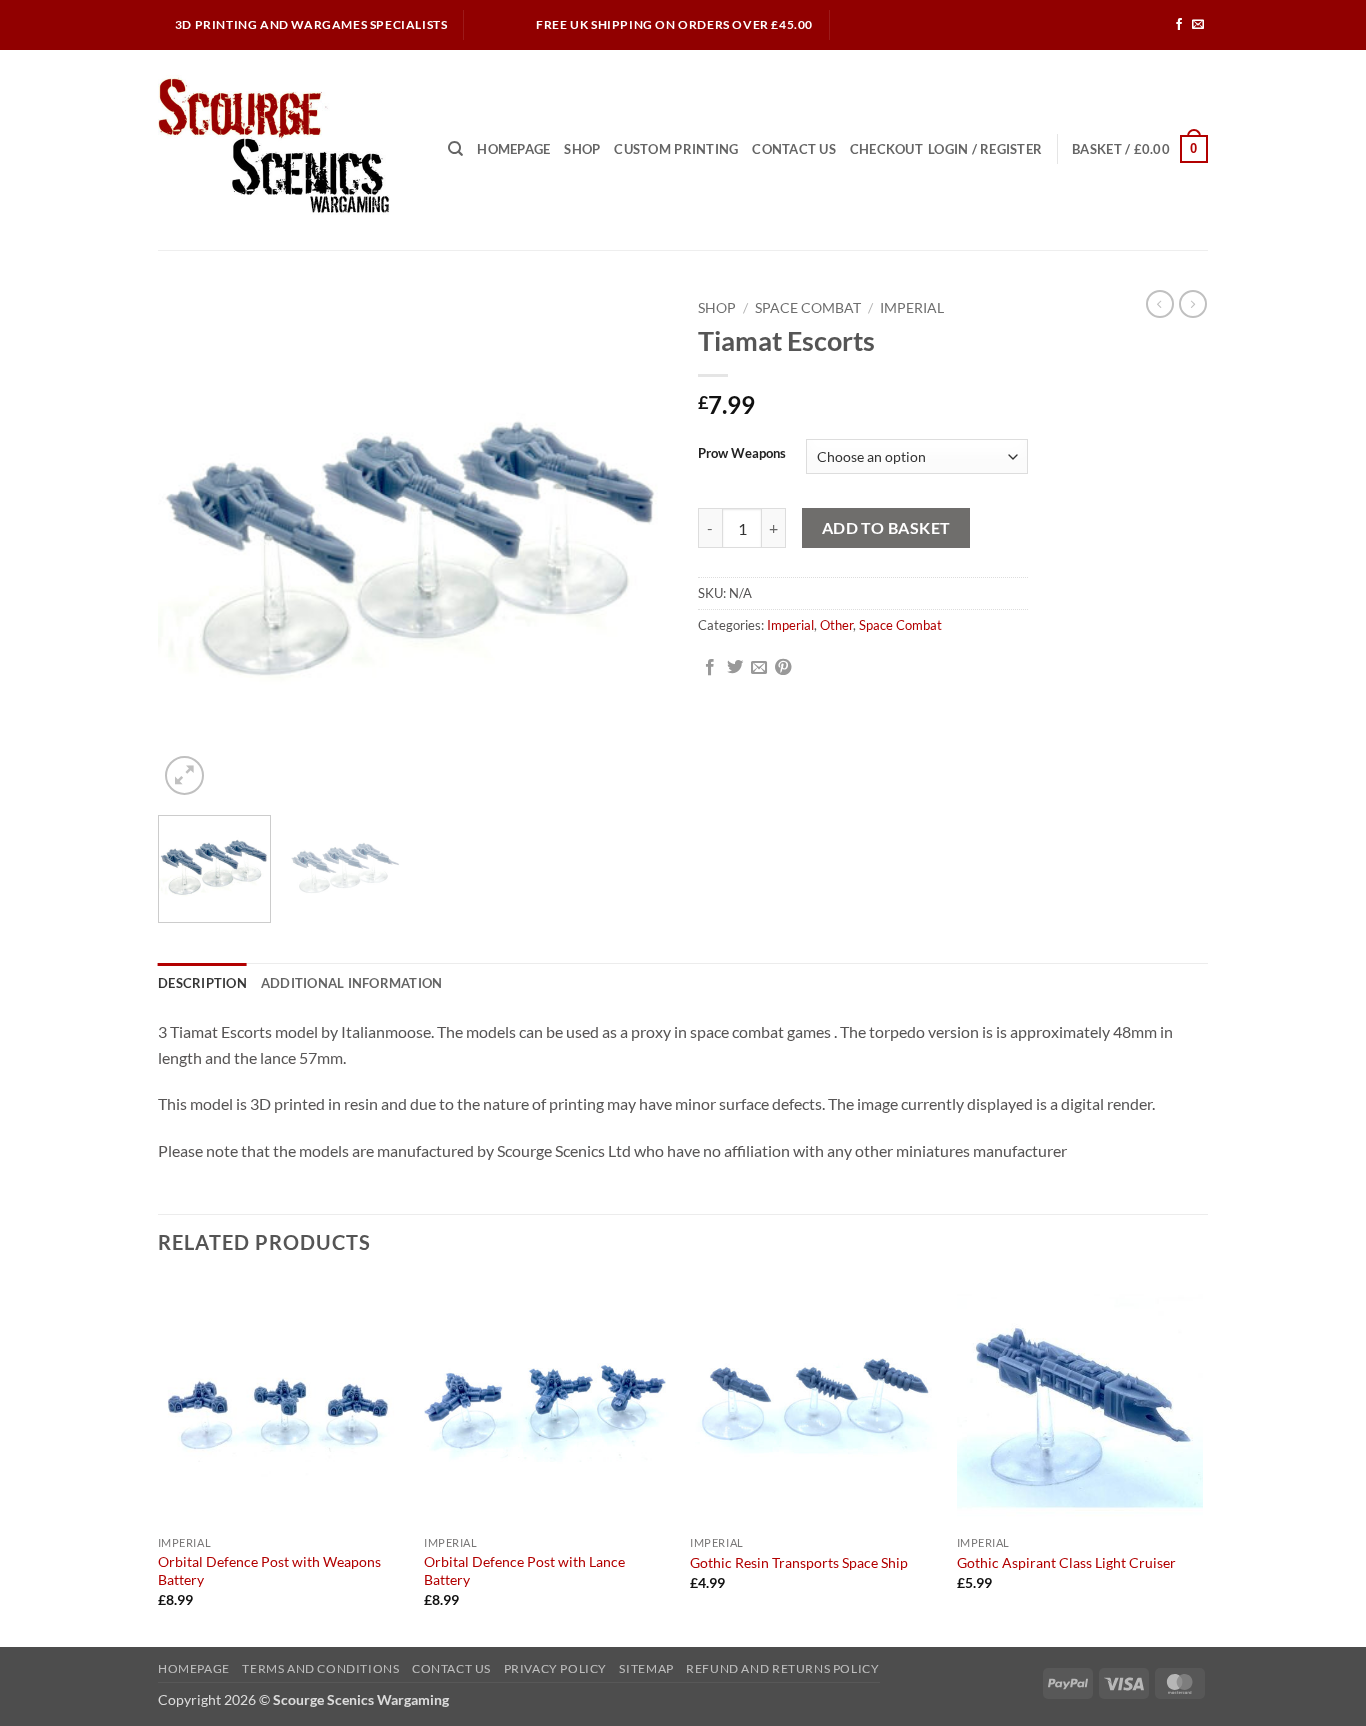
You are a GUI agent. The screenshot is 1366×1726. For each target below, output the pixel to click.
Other (836, 625)
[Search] (455, 149)
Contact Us (794, 149)
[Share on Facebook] (710, 668)
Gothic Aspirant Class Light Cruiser (1066, 1562)
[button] (985, 149)
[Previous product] (1193, 304)
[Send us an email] (1198, 25)
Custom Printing (676, 149)
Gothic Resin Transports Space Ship (799, 1562)
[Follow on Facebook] (1179, 25)
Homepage (513, 149)
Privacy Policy (556, 1668)
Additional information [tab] (352, 983)
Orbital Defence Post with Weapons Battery (269, 1571)
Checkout (886, 149)
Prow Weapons (742, 454)
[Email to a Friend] (759, 668)
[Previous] (193, 545)
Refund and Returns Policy (782, 1668)
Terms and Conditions (320, 1668)
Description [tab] (202, 983)
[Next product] (1160, 304)
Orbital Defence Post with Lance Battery (524, 1571)
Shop (582, 149)
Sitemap (646, 1668)
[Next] (633, 545)
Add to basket (886, 528)
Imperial (912, 308)
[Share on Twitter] (735, 668)
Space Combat (808, 308)
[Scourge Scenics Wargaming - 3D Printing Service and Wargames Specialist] (288, 150)
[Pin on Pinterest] (783, 668)
